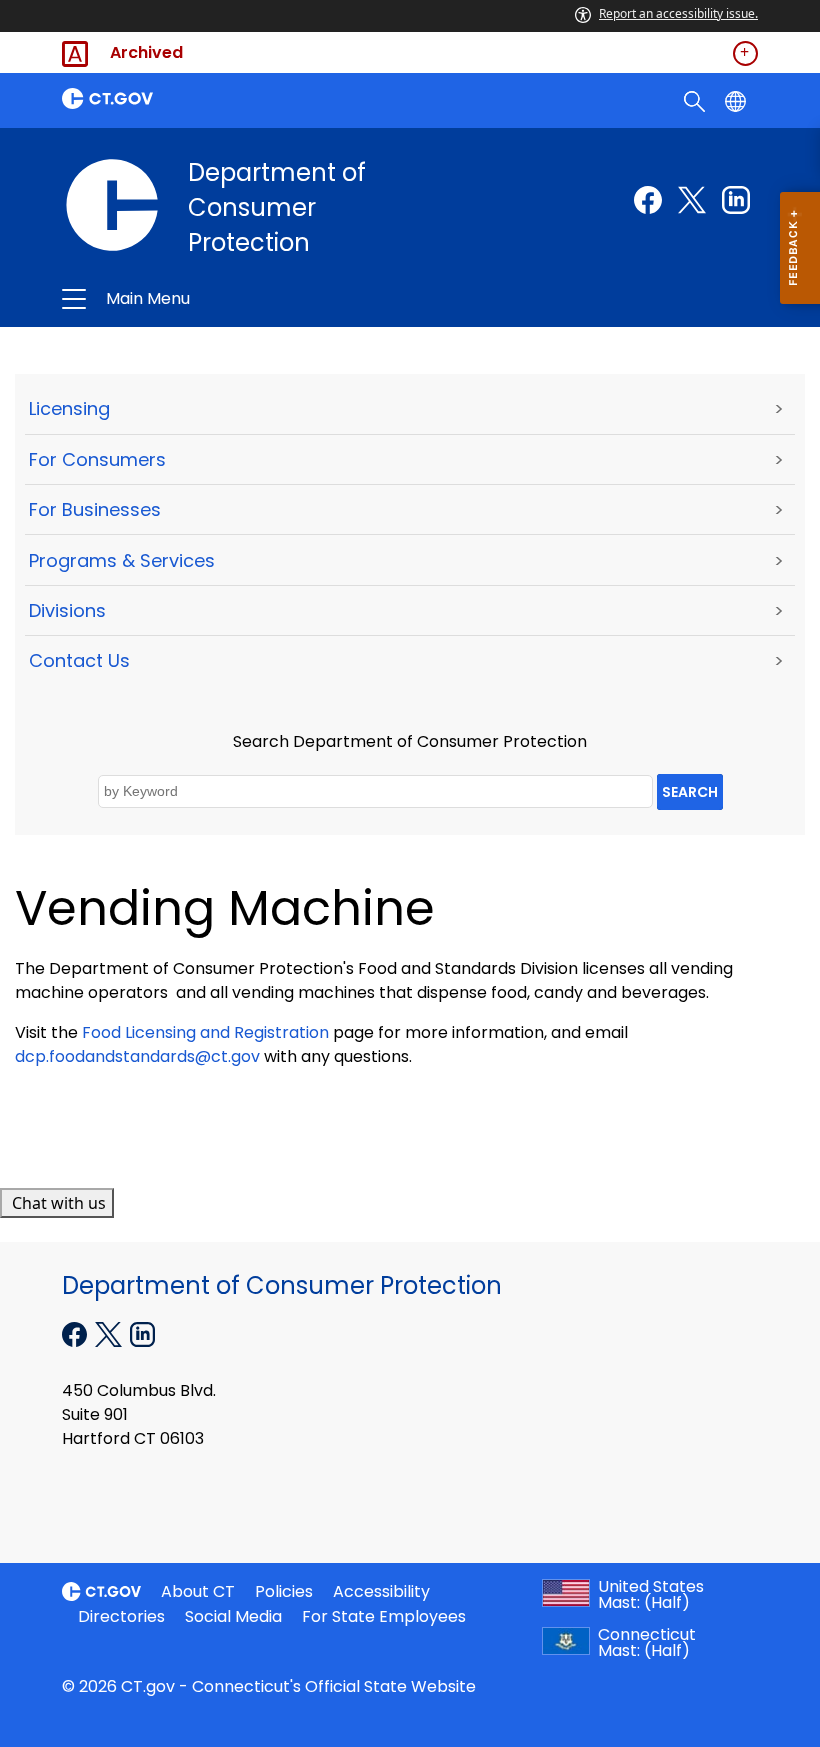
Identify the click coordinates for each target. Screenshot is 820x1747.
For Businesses (95, 509)
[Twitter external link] (692, 200)
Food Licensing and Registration (205, 1032)
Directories (121, 1616)
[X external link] (110, 1333)
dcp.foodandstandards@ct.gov (137, 1056)
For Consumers (97, 459)
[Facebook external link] (648, 200)
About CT (198, 1591)
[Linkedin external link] (736, 200)
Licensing (69, 408)
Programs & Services (122, 560)
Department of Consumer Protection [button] (267, 299)
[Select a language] (737, 100)
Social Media (233, 1616)
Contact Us (79, 660)
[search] (696, 100)
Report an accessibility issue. (678, 13)
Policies (284, 1591)
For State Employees (384, 1616)
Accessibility (381, 1591)
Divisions (67, 610)
